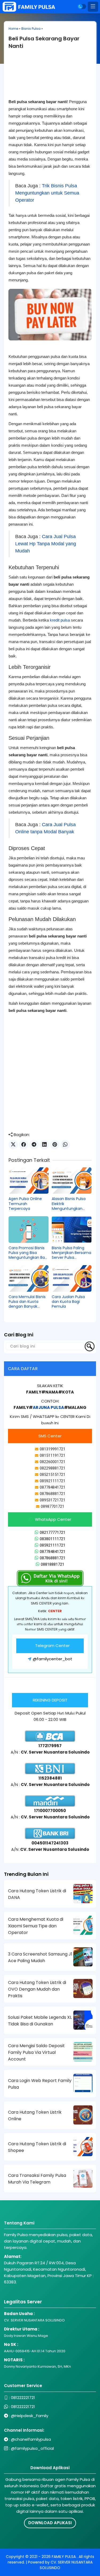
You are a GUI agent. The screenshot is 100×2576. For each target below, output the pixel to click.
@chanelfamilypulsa (31, 2439)
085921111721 (53, 1545)
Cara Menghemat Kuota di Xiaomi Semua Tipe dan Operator (36, 1926)
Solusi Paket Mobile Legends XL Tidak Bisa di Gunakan (40, 2021)
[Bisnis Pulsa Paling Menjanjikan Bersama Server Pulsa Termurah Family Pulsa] (72, 1230)
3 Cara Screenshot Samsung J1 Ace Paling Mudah (40, 1957)
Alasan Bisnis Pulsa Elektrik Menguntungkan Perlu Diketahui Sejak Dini (71, 1204)
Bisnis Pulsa (31, 29)
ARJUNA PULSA (48, 1407)
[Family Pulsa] (29, 7)
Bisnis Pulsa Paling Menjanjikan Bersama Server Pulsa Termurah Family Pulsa (71, 1253)
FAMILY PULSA (64, 2557)
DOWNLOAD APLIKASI (50, 2523)
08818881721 (53, 1564)
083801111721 (53, 1539)
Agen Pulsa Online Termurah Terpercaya (25, 1204)
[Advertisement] (50, 78)
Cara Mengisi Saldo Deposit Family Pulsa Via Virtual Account (36, 2052)
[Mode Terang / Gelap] (82, 7)
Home (13, 29)
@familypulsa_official (32, 2448)
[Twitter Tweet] (13, 1145)
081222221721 (23, 2398)
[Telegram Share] (34, 1145)
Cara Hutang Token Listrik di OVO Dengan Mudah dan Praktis (37, 1989)
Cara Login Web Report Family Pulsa (40, 2084)
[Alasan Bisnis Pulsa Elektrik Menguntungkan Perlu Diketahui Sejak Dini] (72, 1181)
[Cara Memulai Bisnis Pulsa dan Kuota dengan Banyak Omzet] (29, 1278)
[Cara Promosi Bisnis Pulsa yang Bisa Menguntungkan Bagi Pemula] (29, 1230)
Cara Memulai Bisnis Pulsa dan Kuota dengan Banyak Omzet (27, 1302)
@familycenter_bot (53, 1659)
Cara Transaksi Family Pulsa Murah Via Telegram (37, 2179)
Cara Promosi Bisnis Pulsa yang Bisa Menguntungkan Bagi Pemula (28, 1253)
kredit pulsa (60, 620)
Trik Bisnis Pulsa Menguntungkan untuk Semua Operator (47, 193)
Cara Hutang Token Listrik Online (35, 2115)
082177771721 (53, 1532)
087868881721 (53, 1558)
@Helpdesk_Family (30, 2416)
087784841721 (53, 1552)
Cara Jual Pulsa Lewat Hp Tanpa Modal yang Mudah (46, 544)
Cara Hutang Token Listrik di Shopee (37, 2147)
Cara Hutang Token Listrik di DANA (37, 1894)
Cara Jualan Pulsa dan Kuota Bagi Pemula (68, 1302)
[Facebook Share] (24, 1145)
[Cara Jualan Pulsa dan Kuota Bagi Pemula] (72, 1278)
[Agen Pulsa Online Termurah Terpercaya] (29, 1181)
